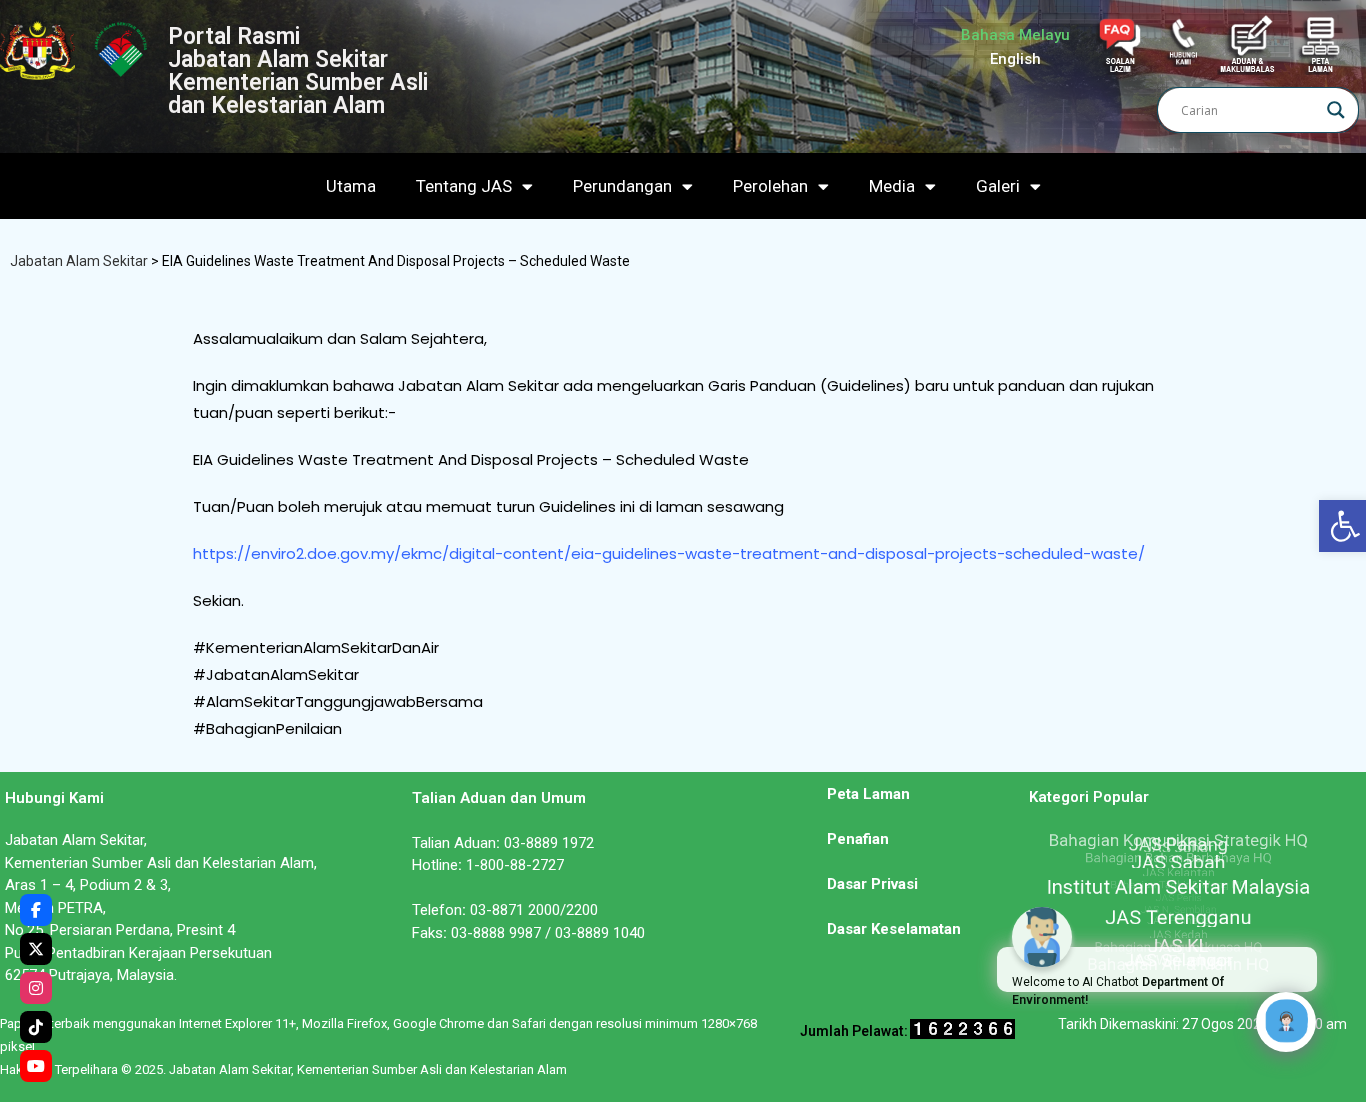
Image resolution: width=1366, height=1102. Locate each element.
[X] (36, 949)
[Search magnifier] (1336, 110)
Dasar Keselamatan (894, 929)
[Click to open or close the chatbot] (1286, 1022)
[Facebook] (36, 910)
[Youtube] (36, 1066)
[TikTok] (36, 1027)
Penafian (858, 839)
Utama (351, 186)
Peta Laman (868, 794)
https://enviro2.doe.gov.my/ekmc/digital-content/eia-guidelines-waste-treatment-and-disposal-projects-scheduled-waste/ (669, 553)
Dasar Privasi (872, 884)
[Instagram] (36, 988)
